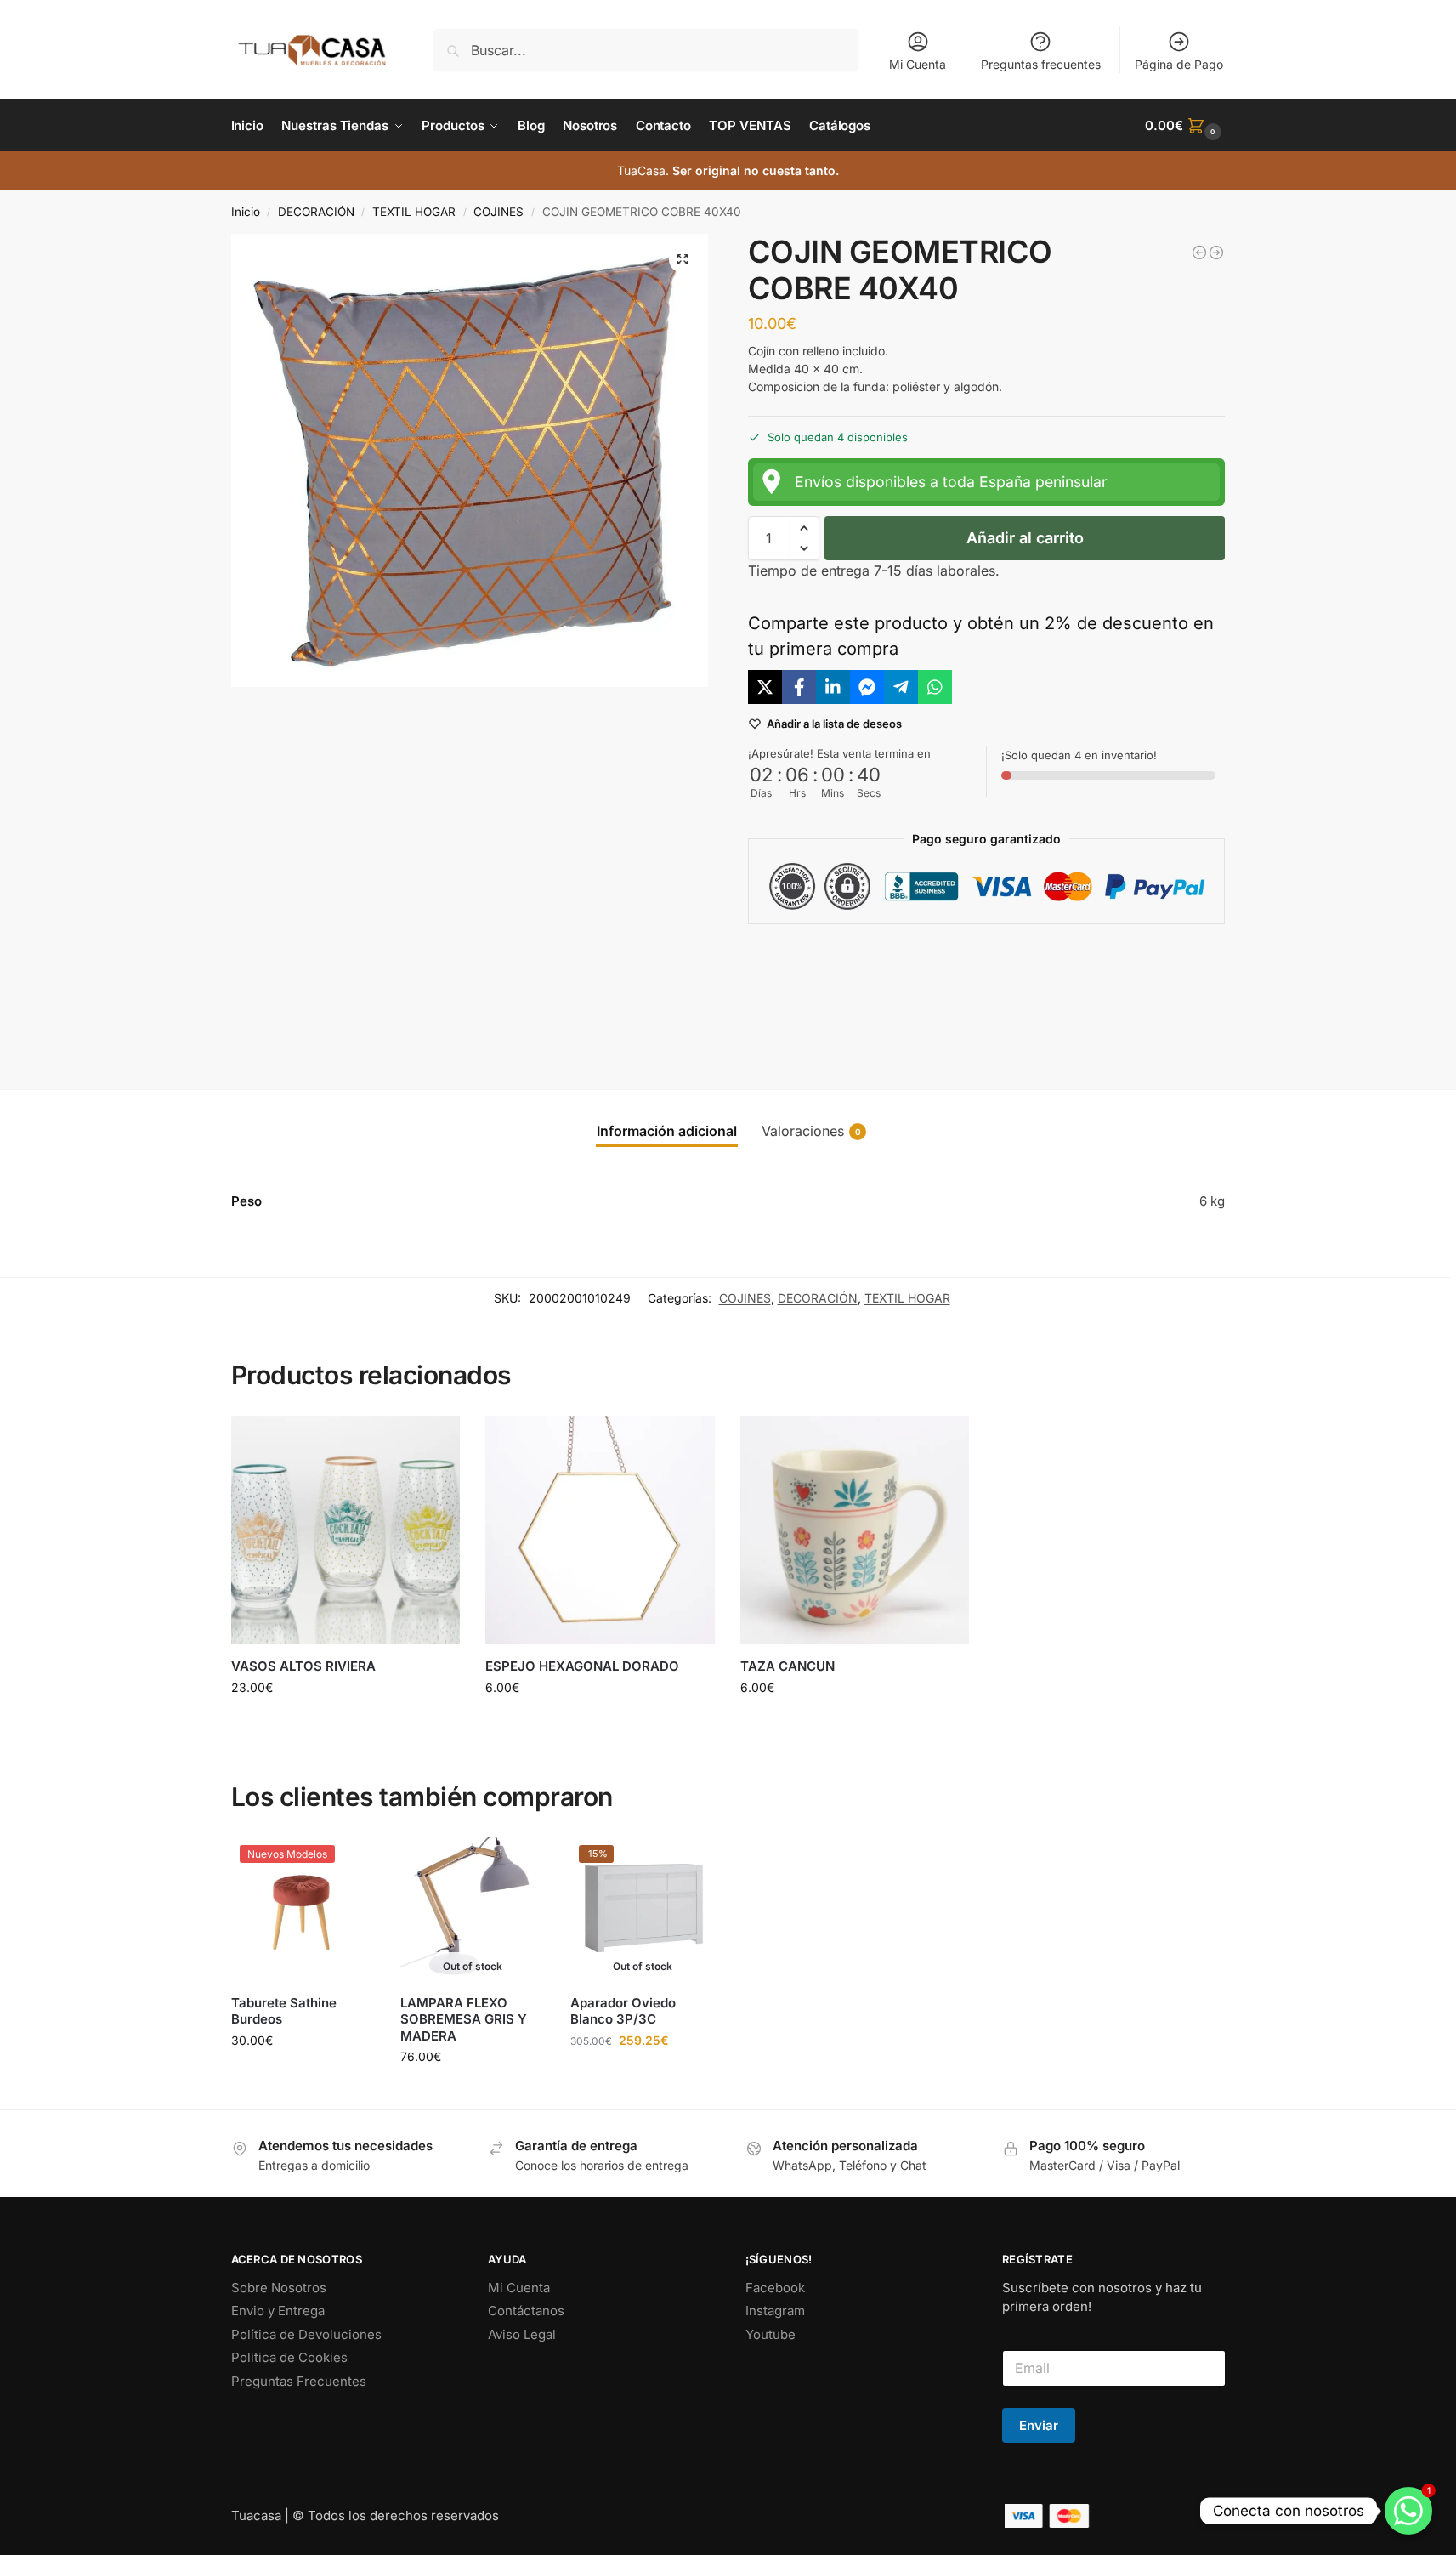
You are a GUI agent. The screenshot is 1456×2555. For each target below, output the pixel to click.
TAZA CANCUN (787, 1666)
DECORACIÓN (316, 212)
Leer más (473, 2092)
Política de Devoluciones (306, 2334)
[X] (765, 687)
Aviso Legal (522, 2334)
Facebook (775, 2288)
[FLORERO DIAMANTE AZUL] (1216, 253)
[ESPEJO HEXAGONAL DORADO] (600, 1530)
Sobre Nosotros (279, 2288)
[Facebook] (799, 687)
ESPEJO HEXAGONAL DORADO (582, 1666)
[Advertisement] (987, 993)
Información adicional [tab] (667, 1131)
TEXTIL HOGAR (414, 212)
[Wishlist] (434, 1441)
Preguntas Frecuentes (299, 2381)
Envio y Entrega (278, 2311)
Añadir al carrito (1025, 538)
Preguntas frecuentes (1041, 64)
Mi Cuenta (918, 64)
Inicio (246, 212)
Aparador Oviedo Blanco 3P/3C (623, 2011)
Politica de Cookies (289, 2357)
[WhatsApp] (935, 687)
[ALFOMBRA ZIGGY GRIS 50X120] (1199, 253)
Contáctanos (526, 2311)
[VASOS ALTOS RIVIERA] (346, 1530)
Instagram (775, 2311)
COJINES (499, 212)
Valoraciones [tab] (811, 1131)
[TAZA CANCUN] (855, 1530)
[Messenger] (867, 687)
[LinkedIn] (833, 687)
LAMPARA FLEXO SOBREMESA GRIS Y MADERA (464, 2019)
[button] (1185, 126)
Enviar (1039, 2425)
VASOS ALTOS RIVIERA (303, 1666)
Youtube (770, 2334)
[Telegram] (901, 687)
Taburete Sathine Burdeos (284, 2011)
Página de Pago (1179, 64)
